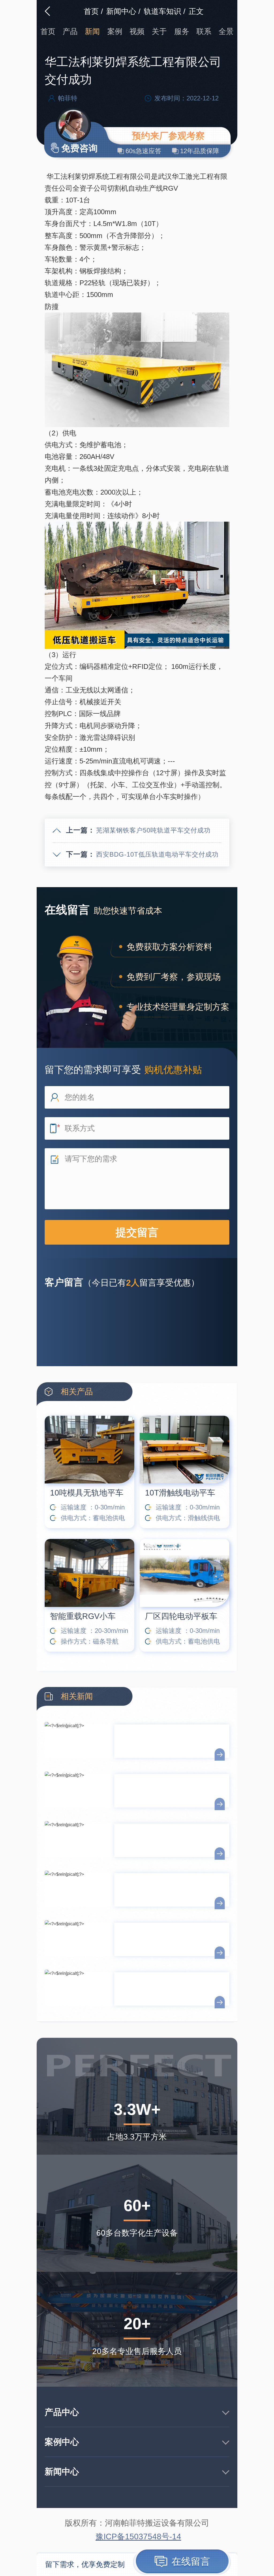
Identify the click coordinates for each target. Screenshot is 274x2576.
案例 (115, 31)
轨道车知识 (162, 11)
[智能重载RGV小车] (90, 1573)
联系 (204, 31)
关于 (159, 31)
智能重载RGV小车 (83, 1616)
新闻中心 (121, 11)
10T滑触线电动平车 (180, 1493)
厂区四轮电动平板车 (181, 1616)
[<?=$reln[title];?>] (79, 1745)
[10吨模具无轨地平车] (90, 1450)
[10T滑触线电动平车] (184, 1450)
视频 (137, 31)
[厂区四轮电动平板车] (184, 1573)
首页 (91, 11)
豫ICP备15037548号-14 (138, 2537)
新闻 (92, 31)
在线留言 (189, 2561)
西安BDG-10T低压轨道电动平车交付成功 (157, 854)
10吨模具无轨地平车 (87, 1493)
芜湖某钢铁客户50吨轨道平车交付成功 (153, 830)
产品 (70, 31)
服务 (182, 31)
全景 (226, 31)
